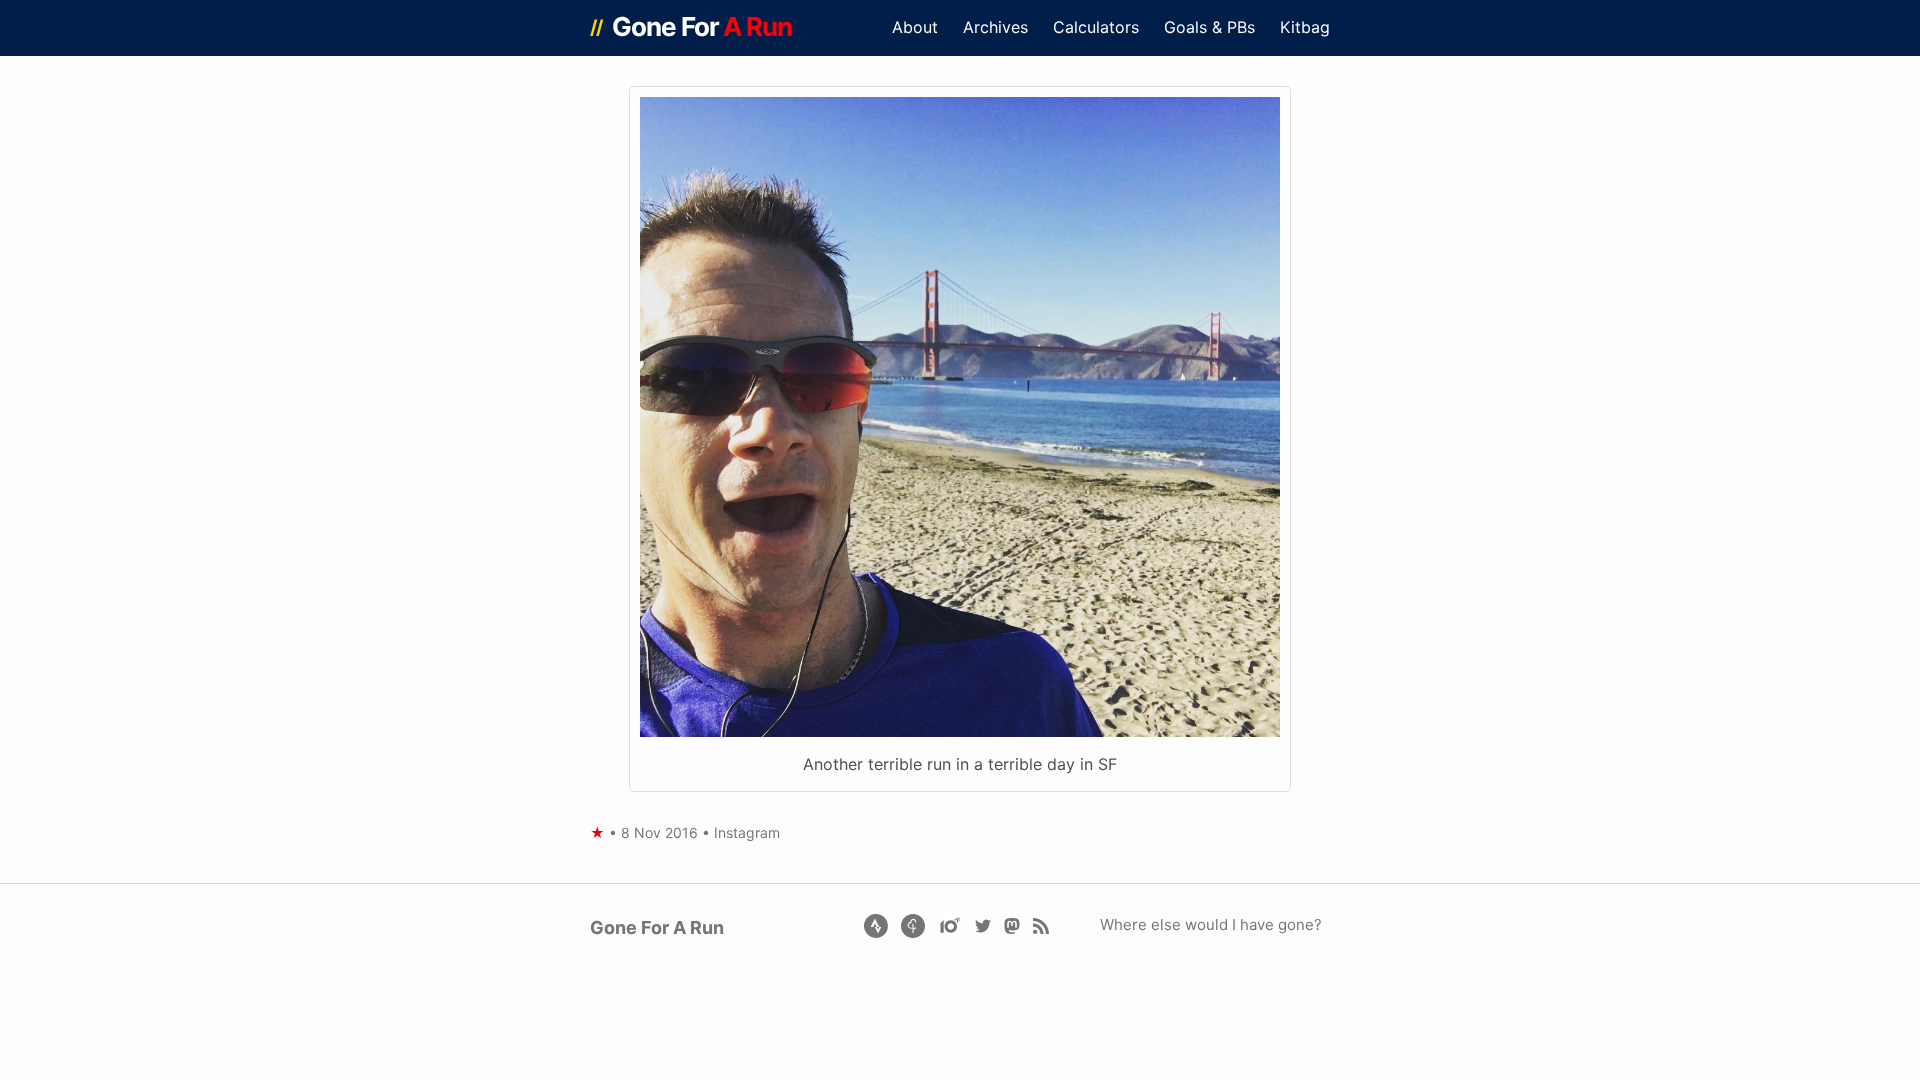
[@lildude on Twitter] (982, 924)
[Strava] (875, 924)
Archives (995, 27)
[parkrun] (914, 924)
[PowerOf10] (951, 924)
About (915, 27)
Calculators (1096, 27)
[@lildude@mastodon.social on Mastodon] (1011, 924)
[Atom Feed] (1040, 924)
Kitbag (1305, 27)
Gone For (702, 26)
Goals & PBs (1209, 27)
